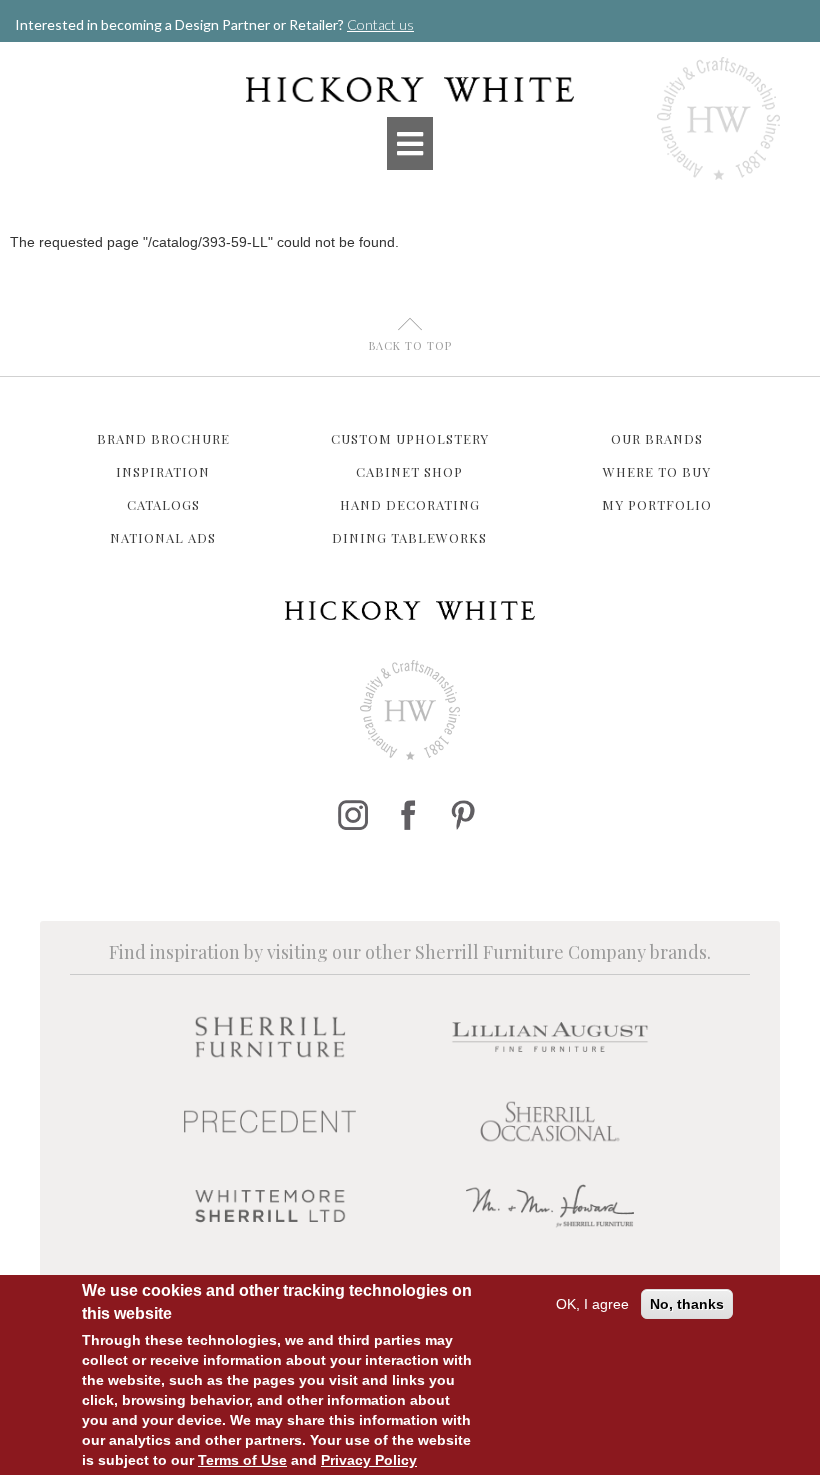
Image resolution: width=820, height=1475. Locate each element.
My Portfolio (657, 504)
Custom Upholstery (410, 438)
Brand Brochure (163, 438)
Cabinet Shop (409, 471)
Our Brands (657, 438)
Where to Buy (657, 471)
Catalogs (163, 504)
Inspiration (163, 471)
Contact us (380, 24)
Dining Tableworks (409, 537)
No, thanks (687, 1304)
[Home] (410, 89)
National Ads (163, 537)
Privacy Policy (369, 1460)
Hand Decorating (410, 504)
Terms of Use (242, 1460)
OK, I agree (592, 1304)
